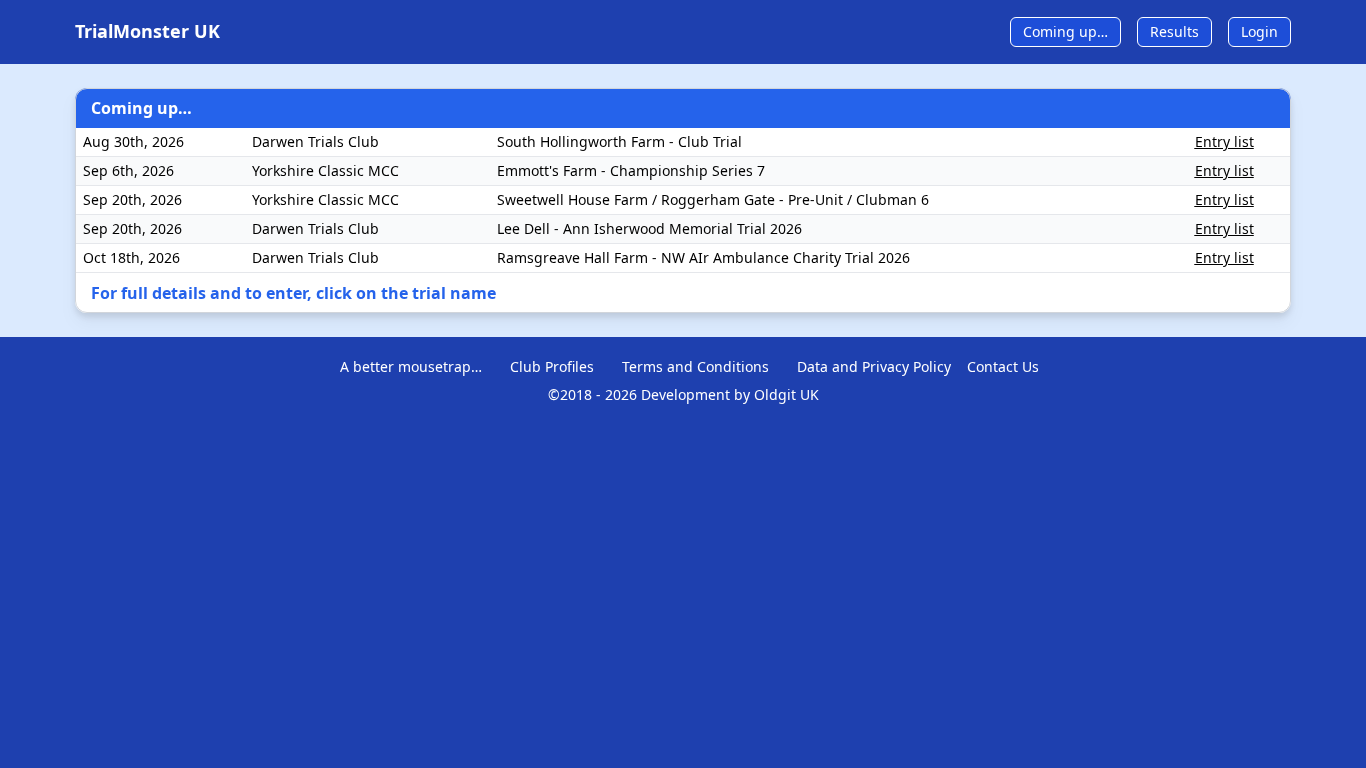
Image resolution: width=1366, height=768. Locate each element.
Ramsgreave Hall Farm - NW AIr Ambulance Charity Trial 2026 (703, 257)
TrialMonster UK (147, 31)
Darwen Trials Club (315, 141)
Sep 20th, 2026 (132, 199)
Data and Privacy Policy (874, 366)
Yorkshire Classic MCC (325, 170)
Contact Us (1003, 366)
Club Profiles (552, 366)
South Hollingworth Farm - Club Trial (619, 141)
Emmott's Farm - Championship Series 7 (631, 170)
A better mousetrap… (411, 366)
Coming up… (1065, 31)
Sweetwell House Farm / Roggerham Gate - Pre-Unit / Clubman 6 (713, 199)
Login (1259, 31)
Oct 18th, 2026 (131, 257)
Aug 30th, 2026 (133, 141)
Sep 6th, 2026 (128, 170)
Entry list (1224, 141)
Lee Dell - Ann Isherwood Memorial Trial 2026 (649, 228)
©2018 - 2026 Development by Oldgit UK (683, 394)
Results (1174, 31)
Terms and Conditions (695, 366)
